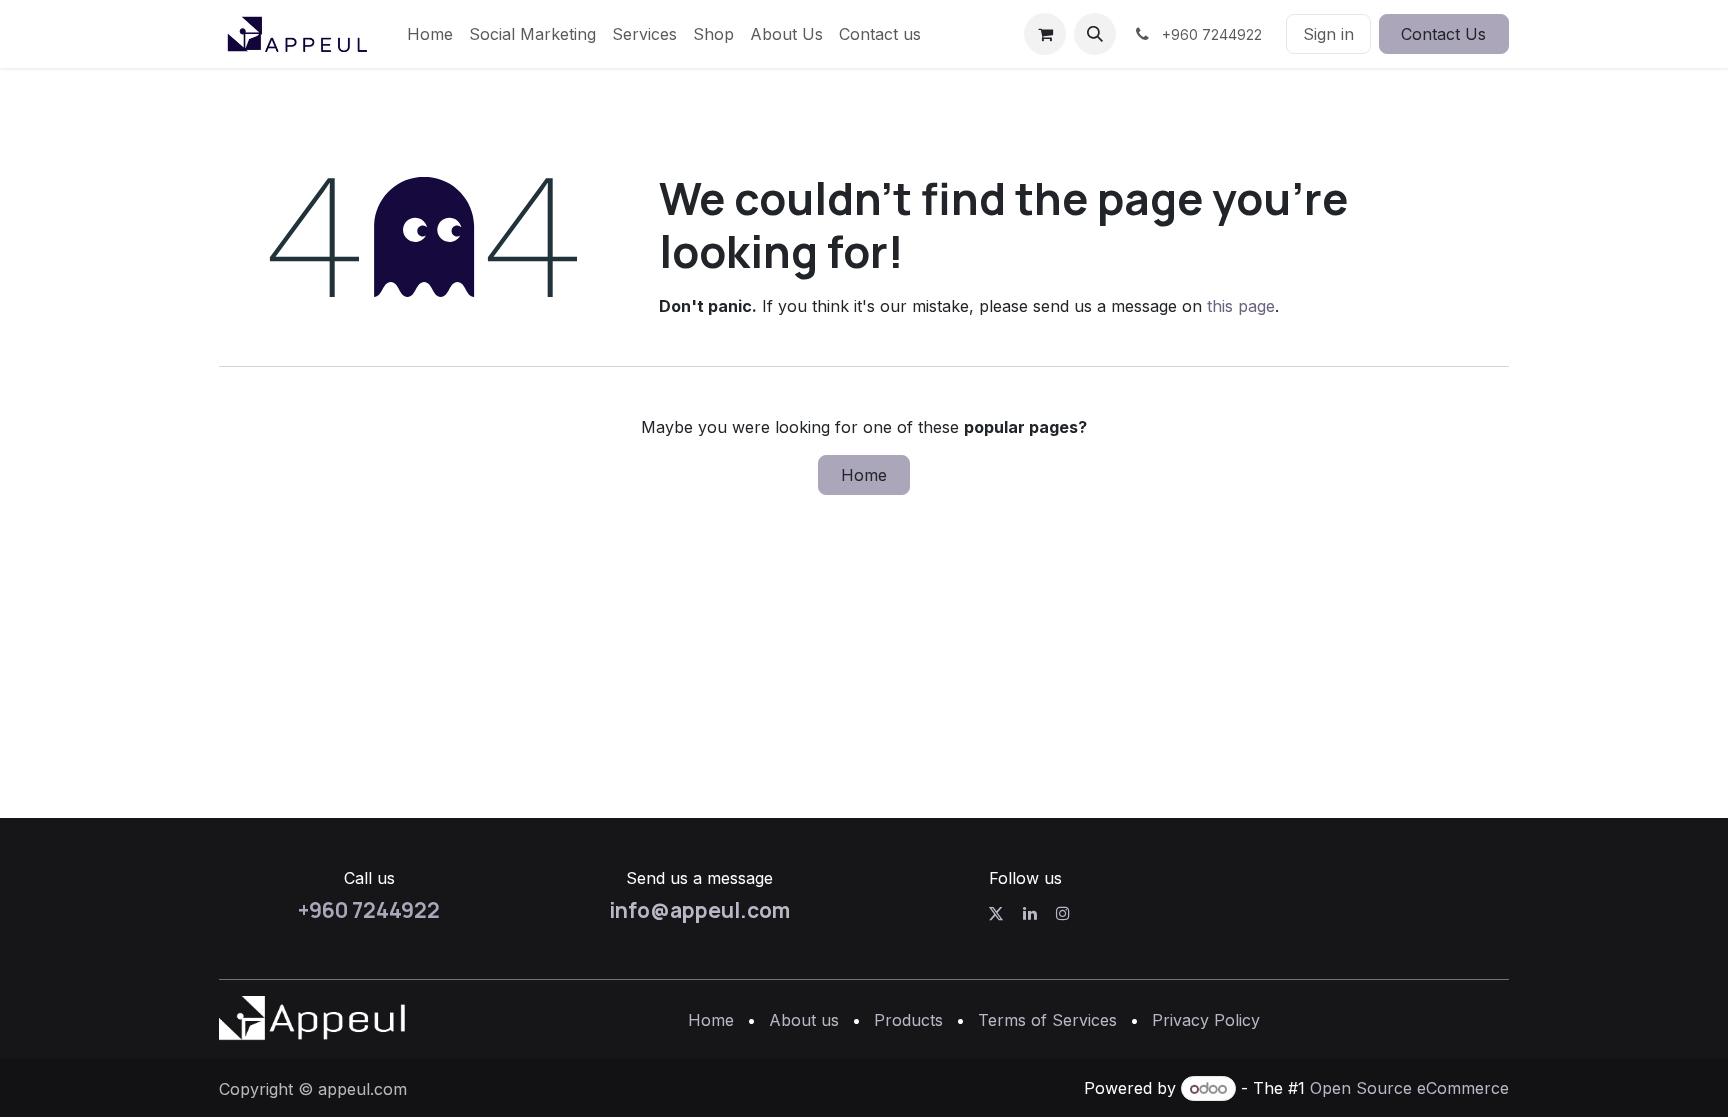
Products (908, 1020)
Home (864, 475)
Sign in (1328, 34)
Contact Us (1443, 34)
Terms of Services (1047, 1020)
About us (804, 1020)
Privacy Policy (1206, 1020)
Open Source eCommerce (1409, 1088)
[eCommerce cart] (1045, 34)
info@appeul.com (699, 910)
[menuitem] (430, 34)
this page (1241, 306)
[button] (1095, 34)
